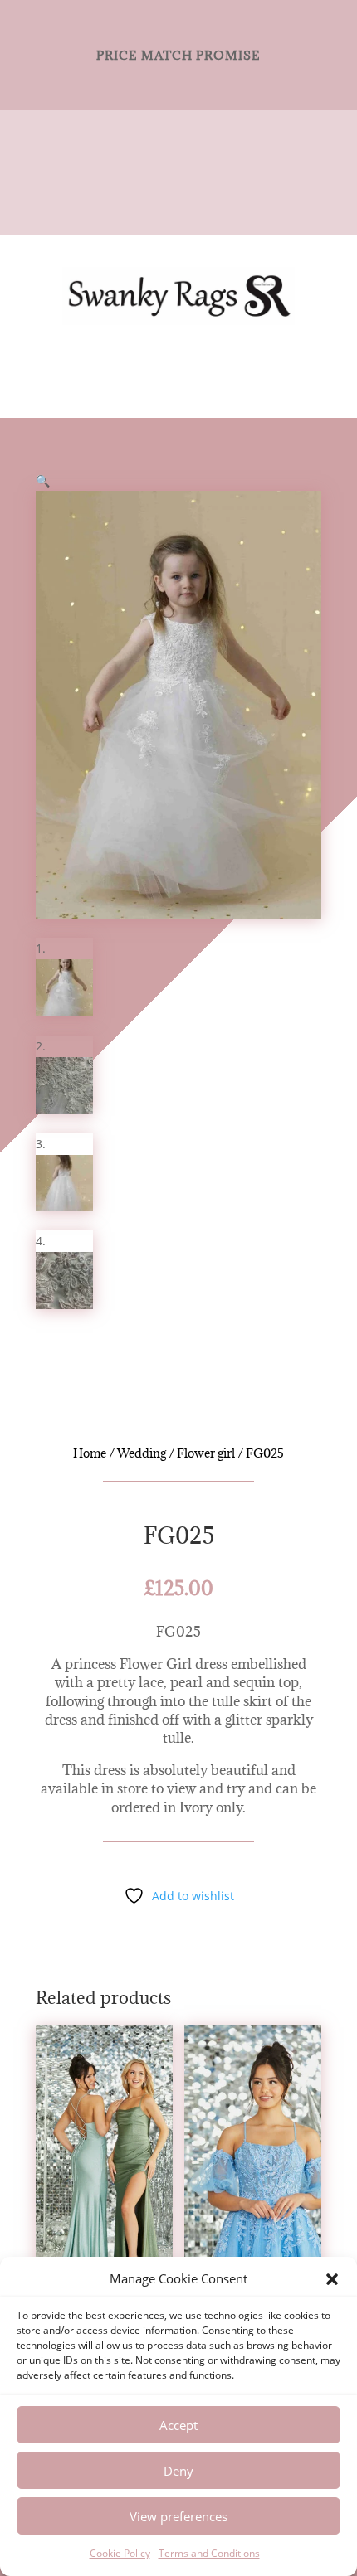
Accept (178, 2425)
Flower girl (206, 1453)
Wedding (142, 1453)
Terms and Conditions (209, 2553)
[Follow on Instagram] (195, 172)
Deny (178, 2471)
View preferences (178, 2516)
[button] (332, 2279)
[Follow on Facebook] (162, 172)
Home (90, 1453)
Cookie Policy (120, 2553)
